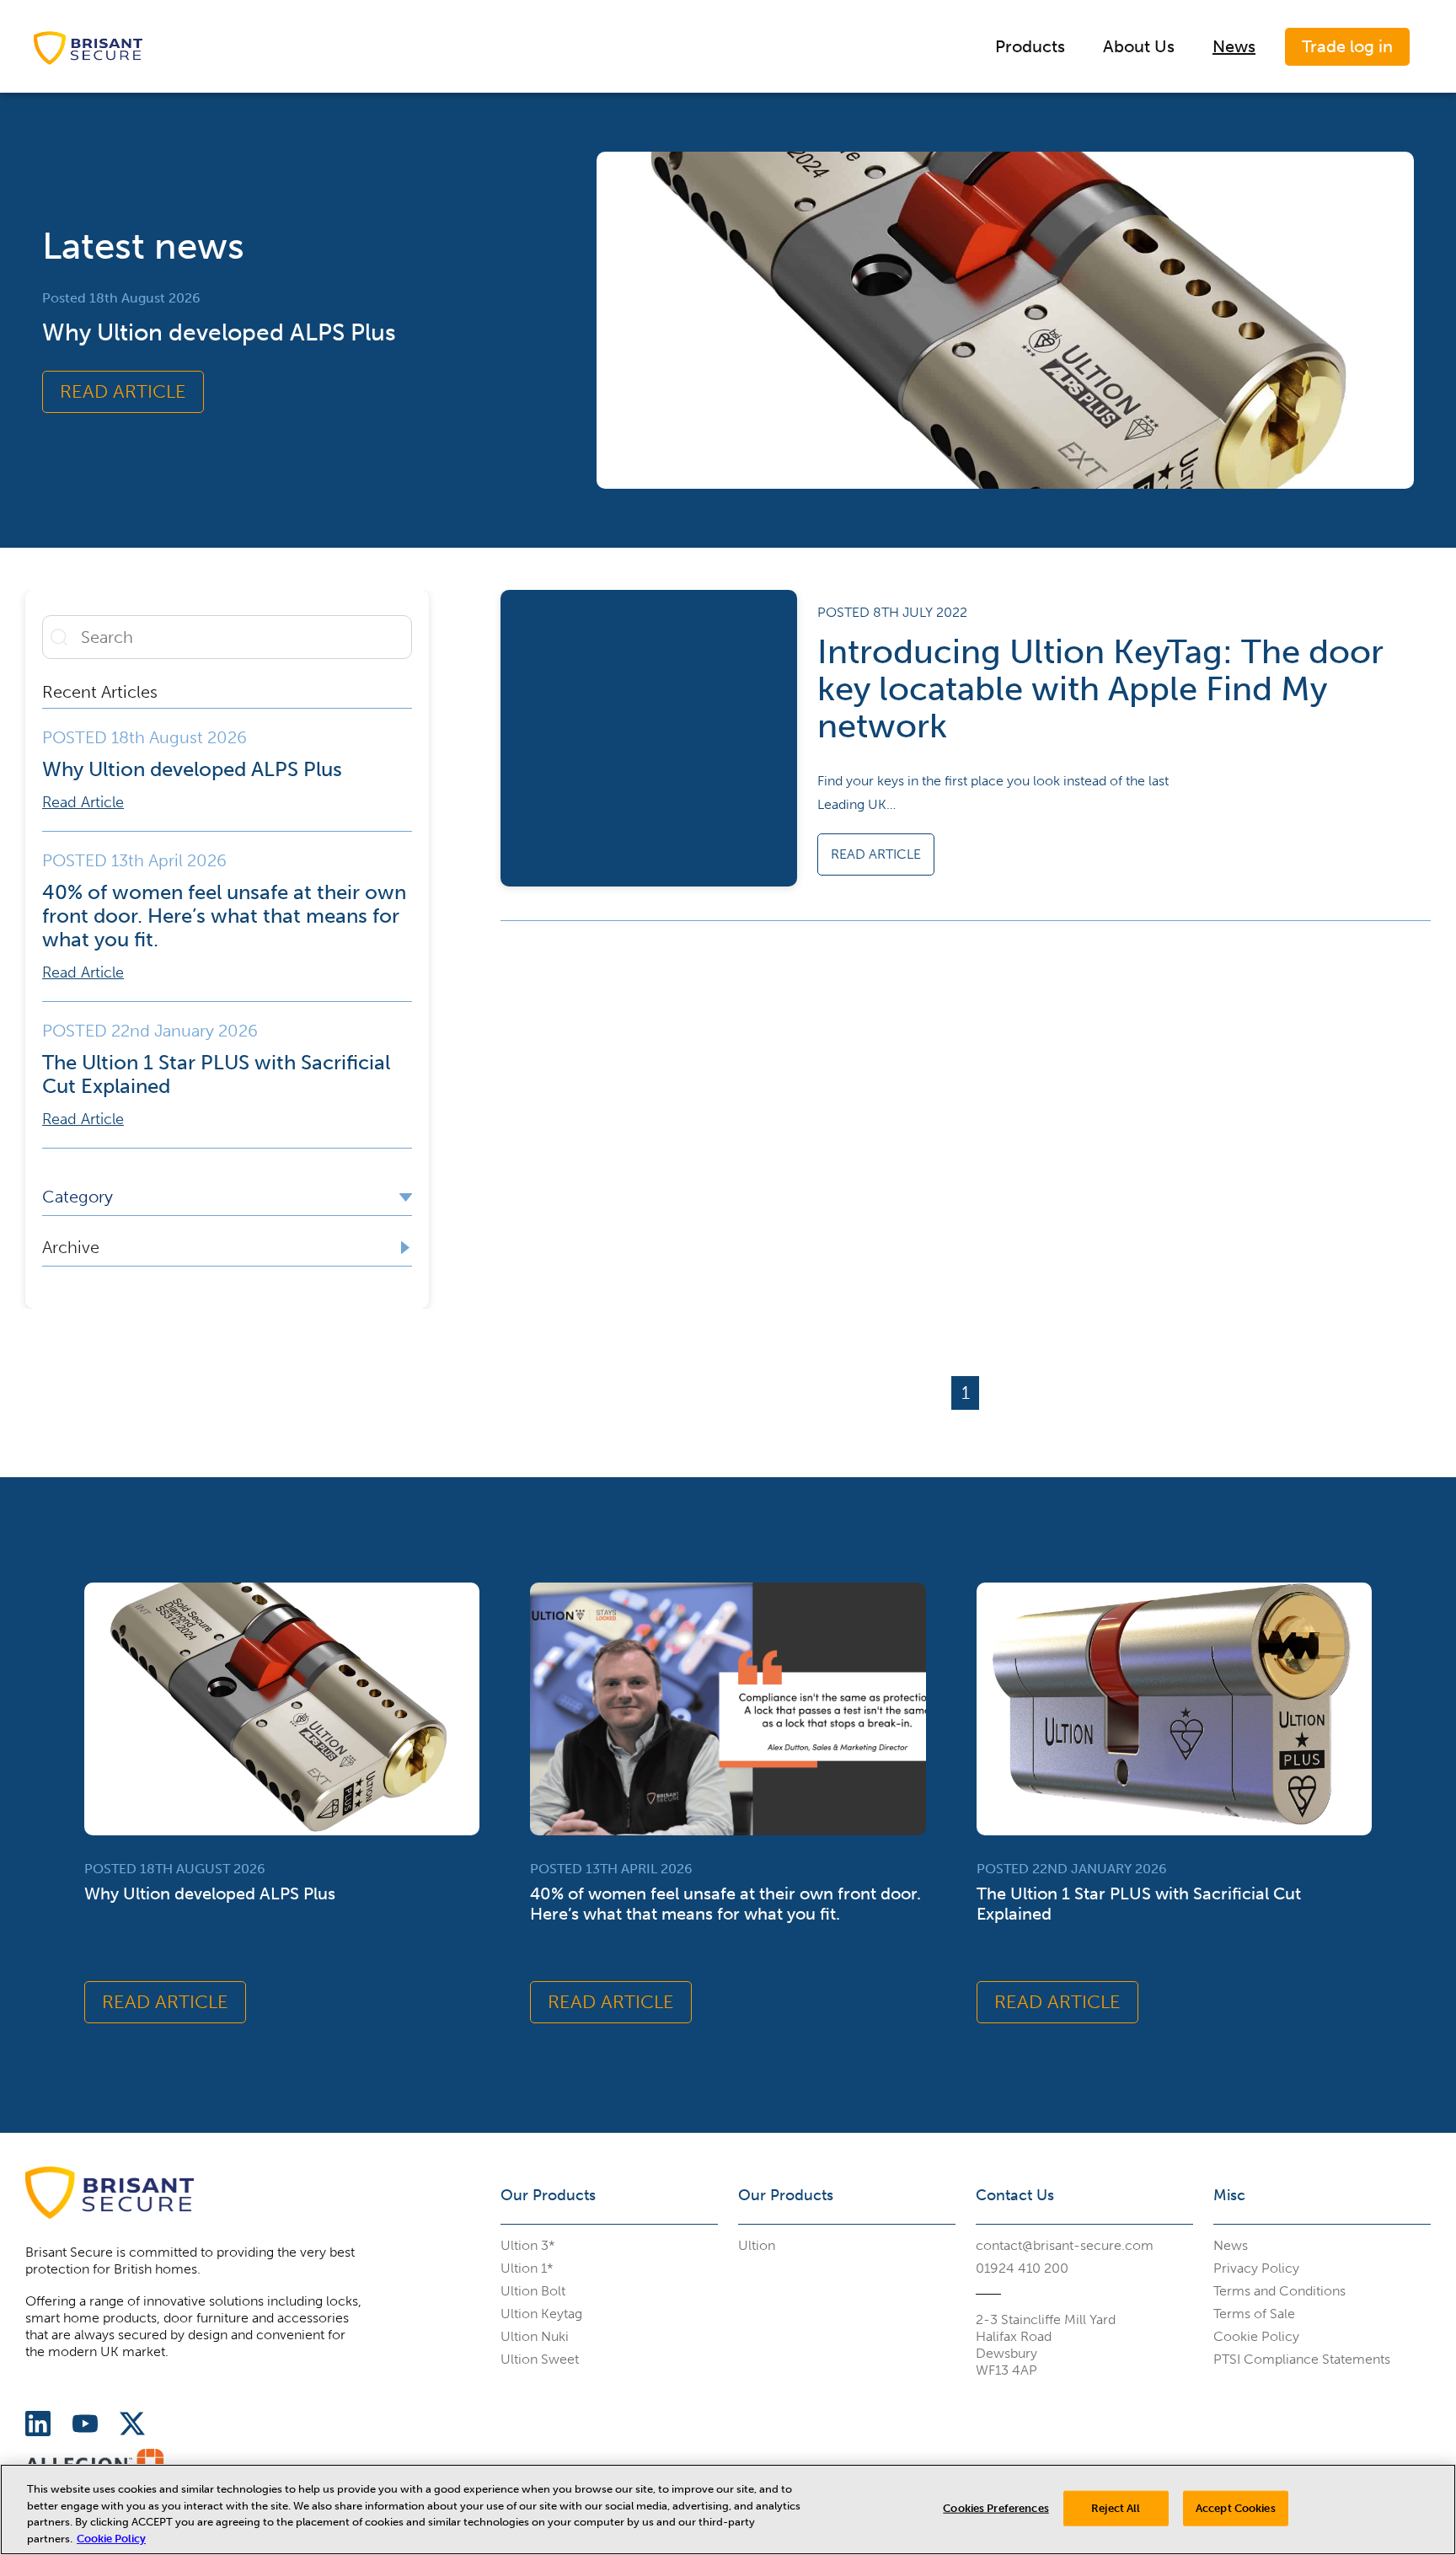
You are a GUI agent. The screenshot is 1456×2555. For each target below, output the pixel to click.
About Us (1139, 46)
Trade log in (1347, 46)
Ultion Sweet (540, 2359)
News (1234, 46)
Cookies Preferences (996, 2508)
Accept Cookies (1236, 2508)
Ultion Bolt (533, 2291)
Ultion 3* (528, 2245)
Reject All (1116, 2508)
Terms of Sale (1254, 2314)
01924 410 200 (1022, 2268)
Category (78, 1197)
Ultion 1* (527, 2268)
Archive (71, 1247)
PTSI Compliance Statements (1302, 2359)
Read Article (83, 802)
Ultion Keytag (541, 2314)
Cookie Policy (1256, 2336)
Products (1030, 46)
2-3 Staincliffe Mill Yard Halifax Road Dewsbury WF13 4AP (1046, 2345)
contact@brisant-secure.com (1065, 2245)
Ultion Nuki (535, 2336)
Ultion (757, 2245)
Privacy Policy (1256, 2268)
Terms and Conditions (1279, 2291)
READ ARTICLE (123, 391)
